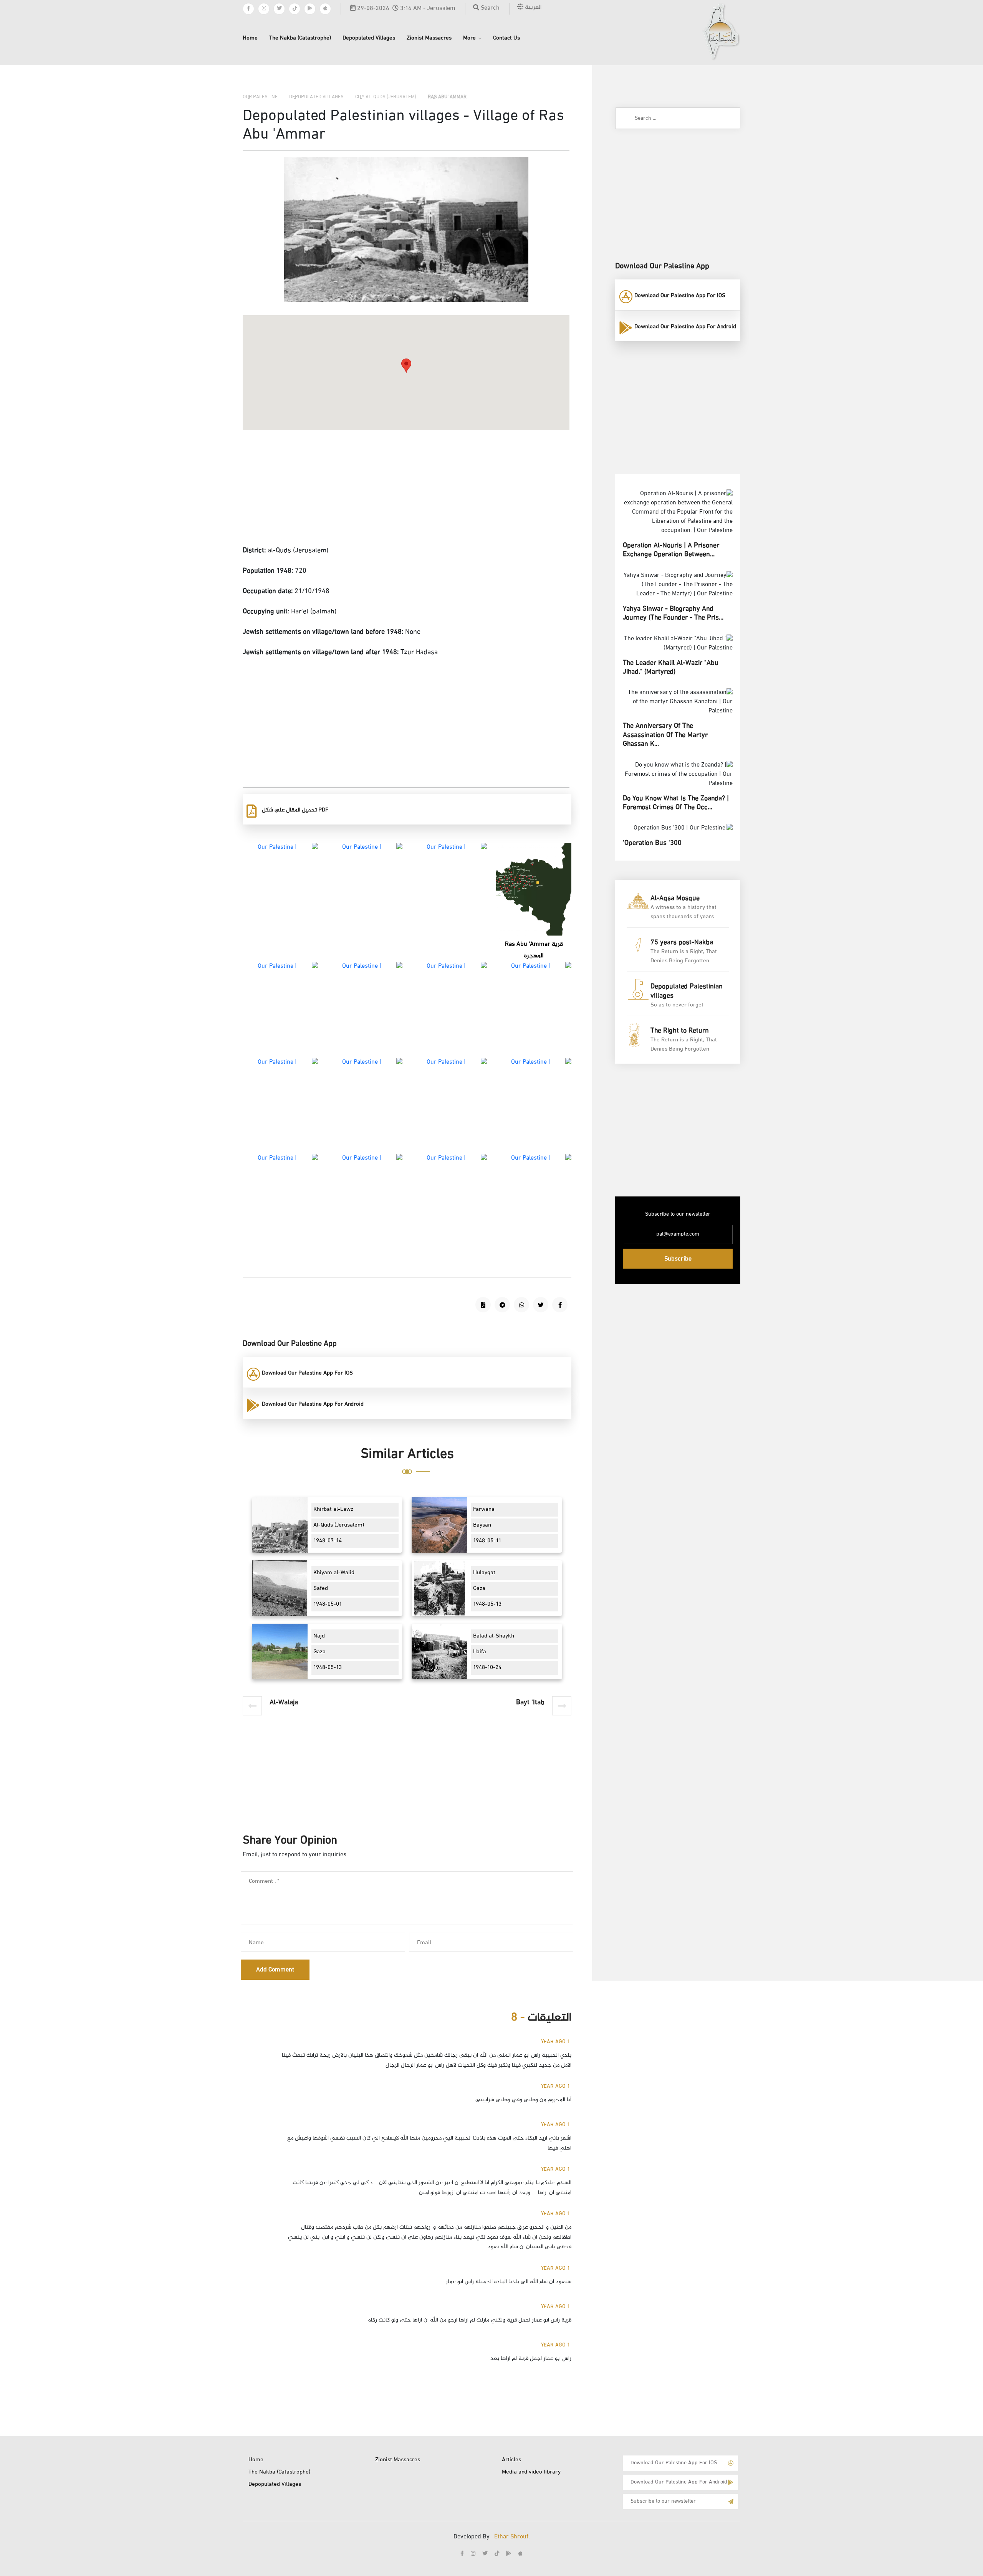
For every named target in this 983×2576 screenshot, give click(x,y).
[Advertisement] (406, 490)
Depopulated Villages (369, 38)
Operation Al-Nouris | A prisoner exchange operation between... (671, 550)
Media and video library (531, 2472)
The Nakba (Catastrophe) (300, 38)
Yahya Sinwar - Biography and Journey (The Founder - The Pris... (673, 614)
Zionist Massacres (429, 38)
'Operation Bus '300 (652, 843)
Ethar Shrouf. (512, 2537)
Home (250, 38)
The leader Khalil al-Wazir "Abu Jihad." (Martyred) (671, 668)
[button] (406, 366)
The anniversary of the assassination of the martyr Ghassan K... (665, 735)
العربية (532, 7)
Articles (511, 2460)
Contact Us (506, 38)
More (469, 38)
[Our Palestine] (721, 32)
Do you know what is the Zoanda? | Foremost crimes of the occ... (676, 803)
